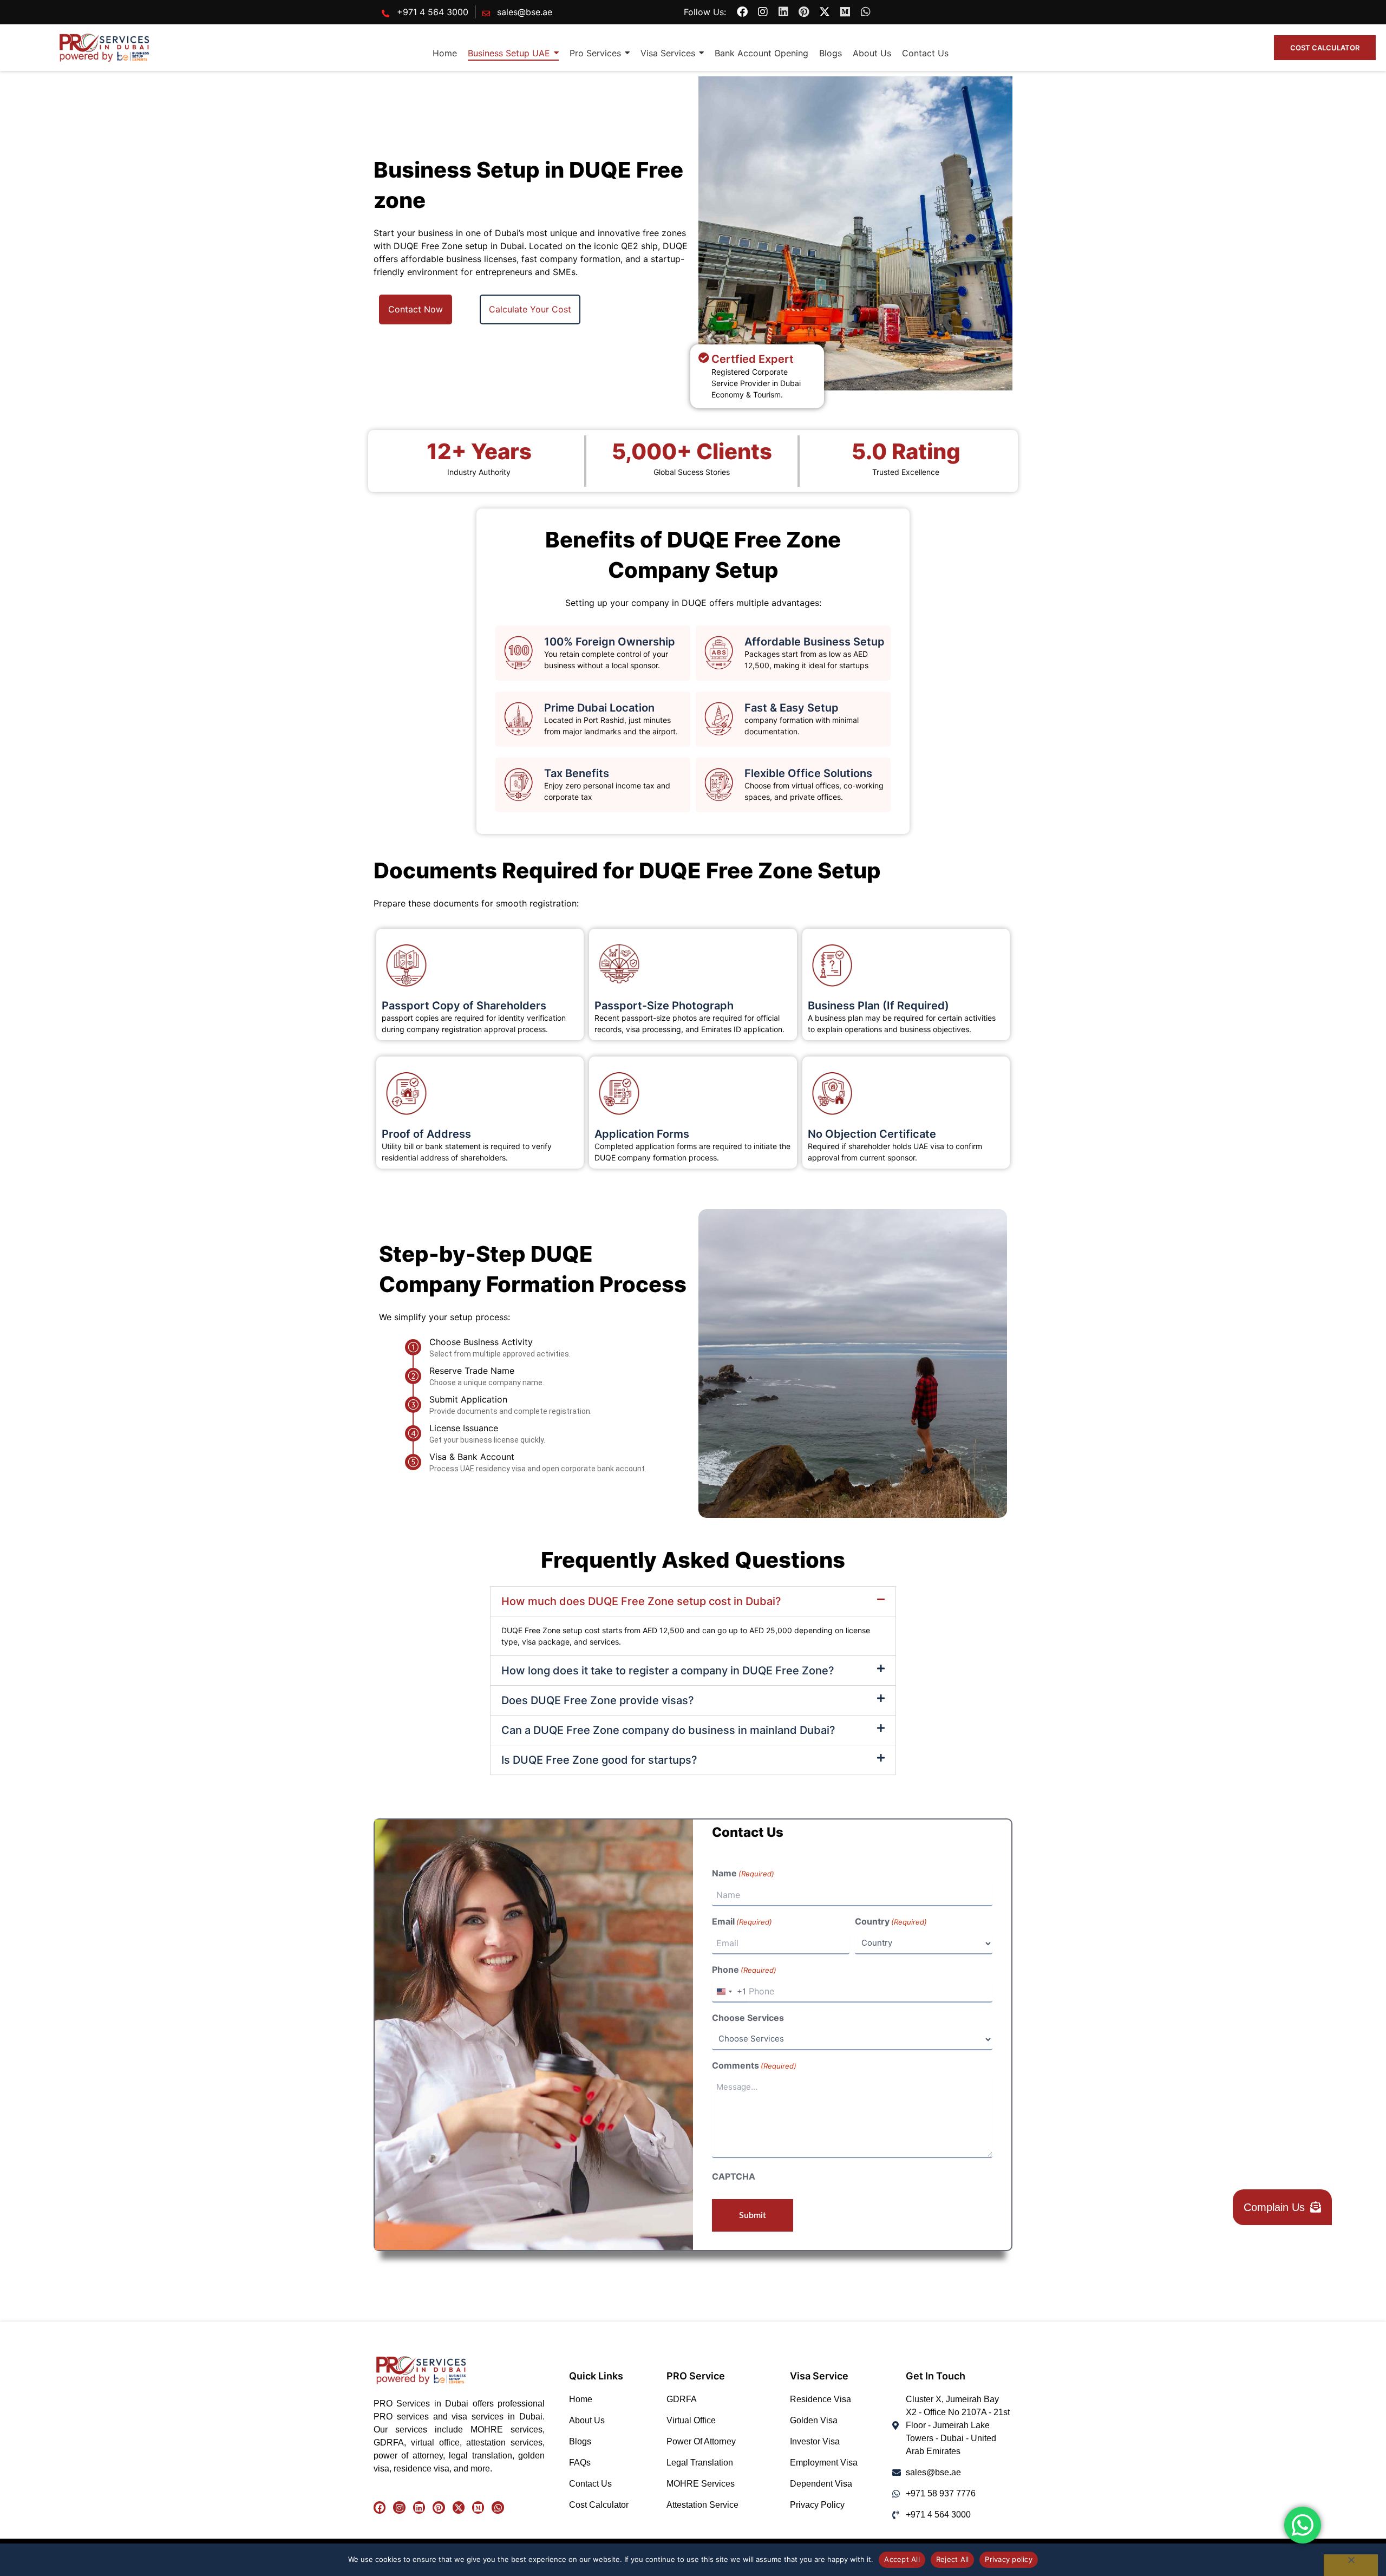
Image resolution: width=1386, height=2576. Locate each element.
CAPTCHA (734, 2176)
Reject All (953, 2559)
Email (742, 1921)
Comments (754, 2065)
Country (891, 1921)
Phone (744, 1970)
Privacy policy (1009, 2559)
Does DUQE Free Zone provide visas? (598, 1700)
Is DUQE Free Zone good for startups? (599, 1760)
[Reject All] (1351, 2565)
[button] (693, 1601)
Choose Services (748, 2018)
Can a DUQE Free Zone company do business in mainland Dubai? (668, 1730)
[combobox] (729, 1992)
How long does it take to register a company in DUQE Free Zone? (668, 1671)
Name (743, 1873)
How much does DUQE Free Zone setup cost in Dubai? (641, 1601)
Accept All (902, 2559)
